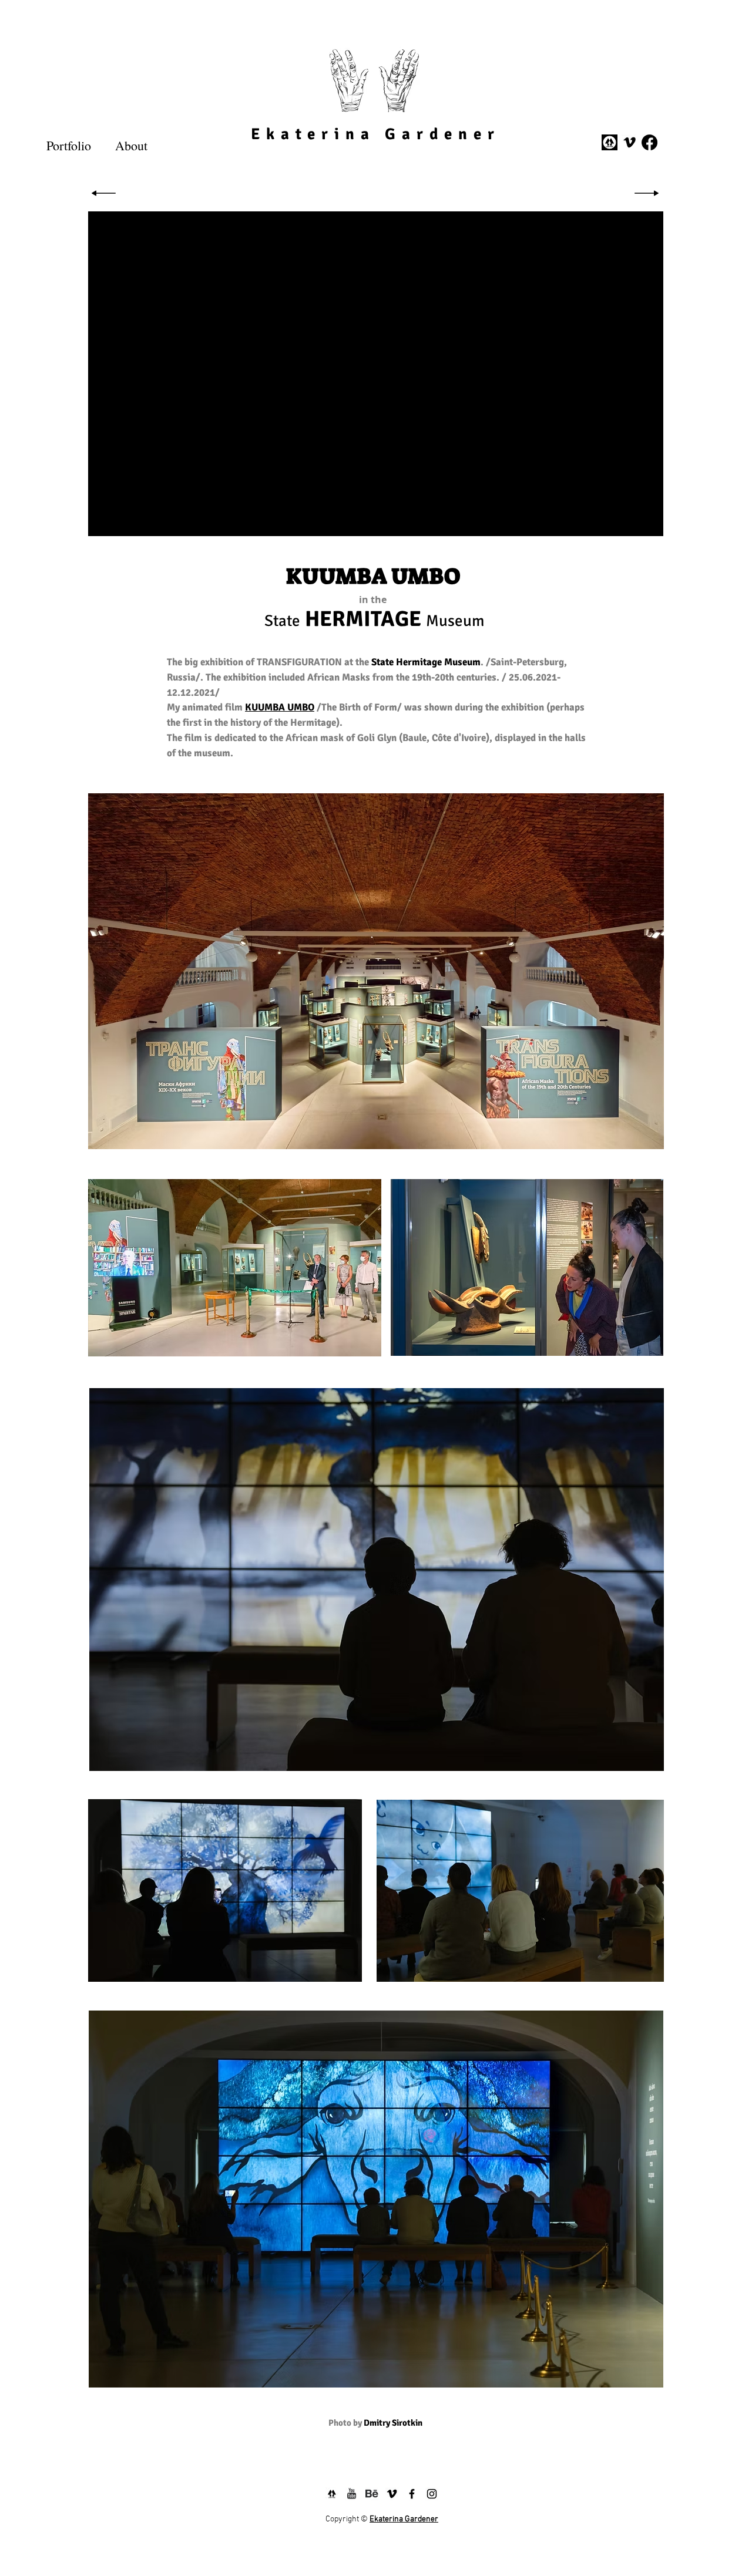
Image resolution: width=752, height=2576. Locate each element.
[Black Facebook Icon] (412, 2494)
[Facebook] (649, 142)
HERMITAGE (363, 619)
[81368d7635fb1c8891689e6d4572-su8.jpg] (610, 142)
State (282, 621)
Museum (455, 621)
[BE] (372, 2494)
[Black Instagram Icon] (432, 2494)
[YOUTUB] (352, 2494)
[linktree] (332, 2494)
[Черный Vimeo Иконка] (630, 142)
